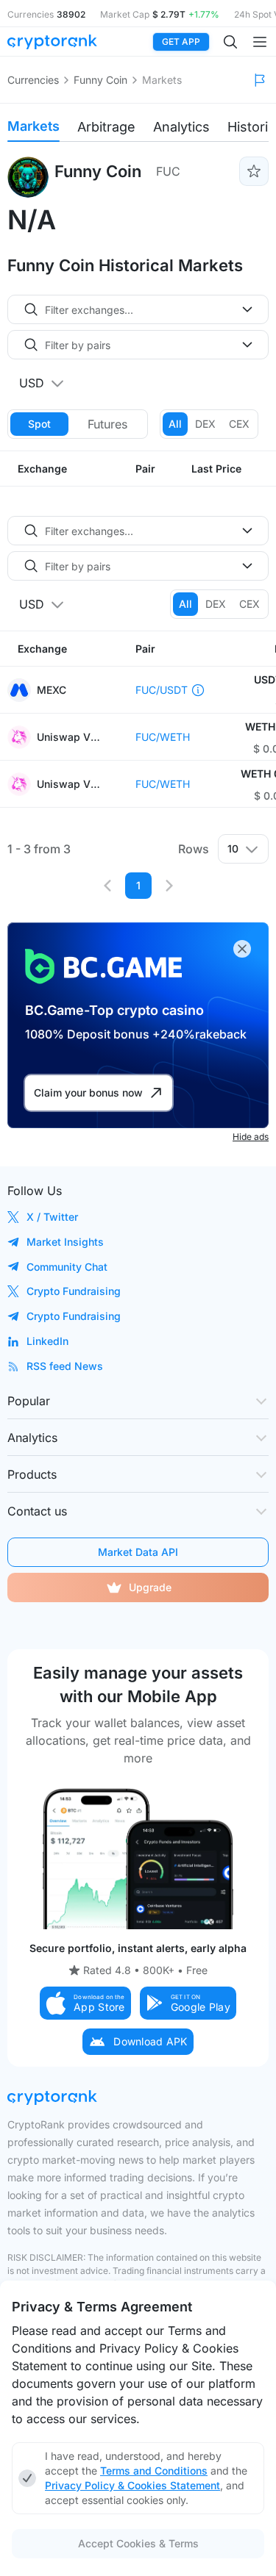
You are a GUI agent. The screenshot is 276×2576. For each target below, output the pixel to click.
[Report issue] (260, 80)
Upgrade (150, 1587)
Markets (33, 126)
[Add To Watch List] (254, 171)
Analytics (181, 127)
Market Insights (65, 1242)
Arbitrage (106, 127)
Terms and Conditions (154, 2471)
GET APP (181, 42)
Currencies (33, 80)
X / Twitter (52, 1217)
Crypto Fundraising (74, 1291)
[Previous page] (107, 886)
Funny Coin (100, 80)
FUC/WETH (163, 737)
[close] (242, 949)
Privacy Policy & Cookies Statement (132, 2485)
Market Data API (138, 1552)
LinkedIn (47, 1341)
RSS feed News (65, 1366)
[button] (85, 2003)
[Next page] (169, 886)
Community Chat (67, 1267)
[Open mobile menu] (260, 42)
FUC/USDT (162, 690)
